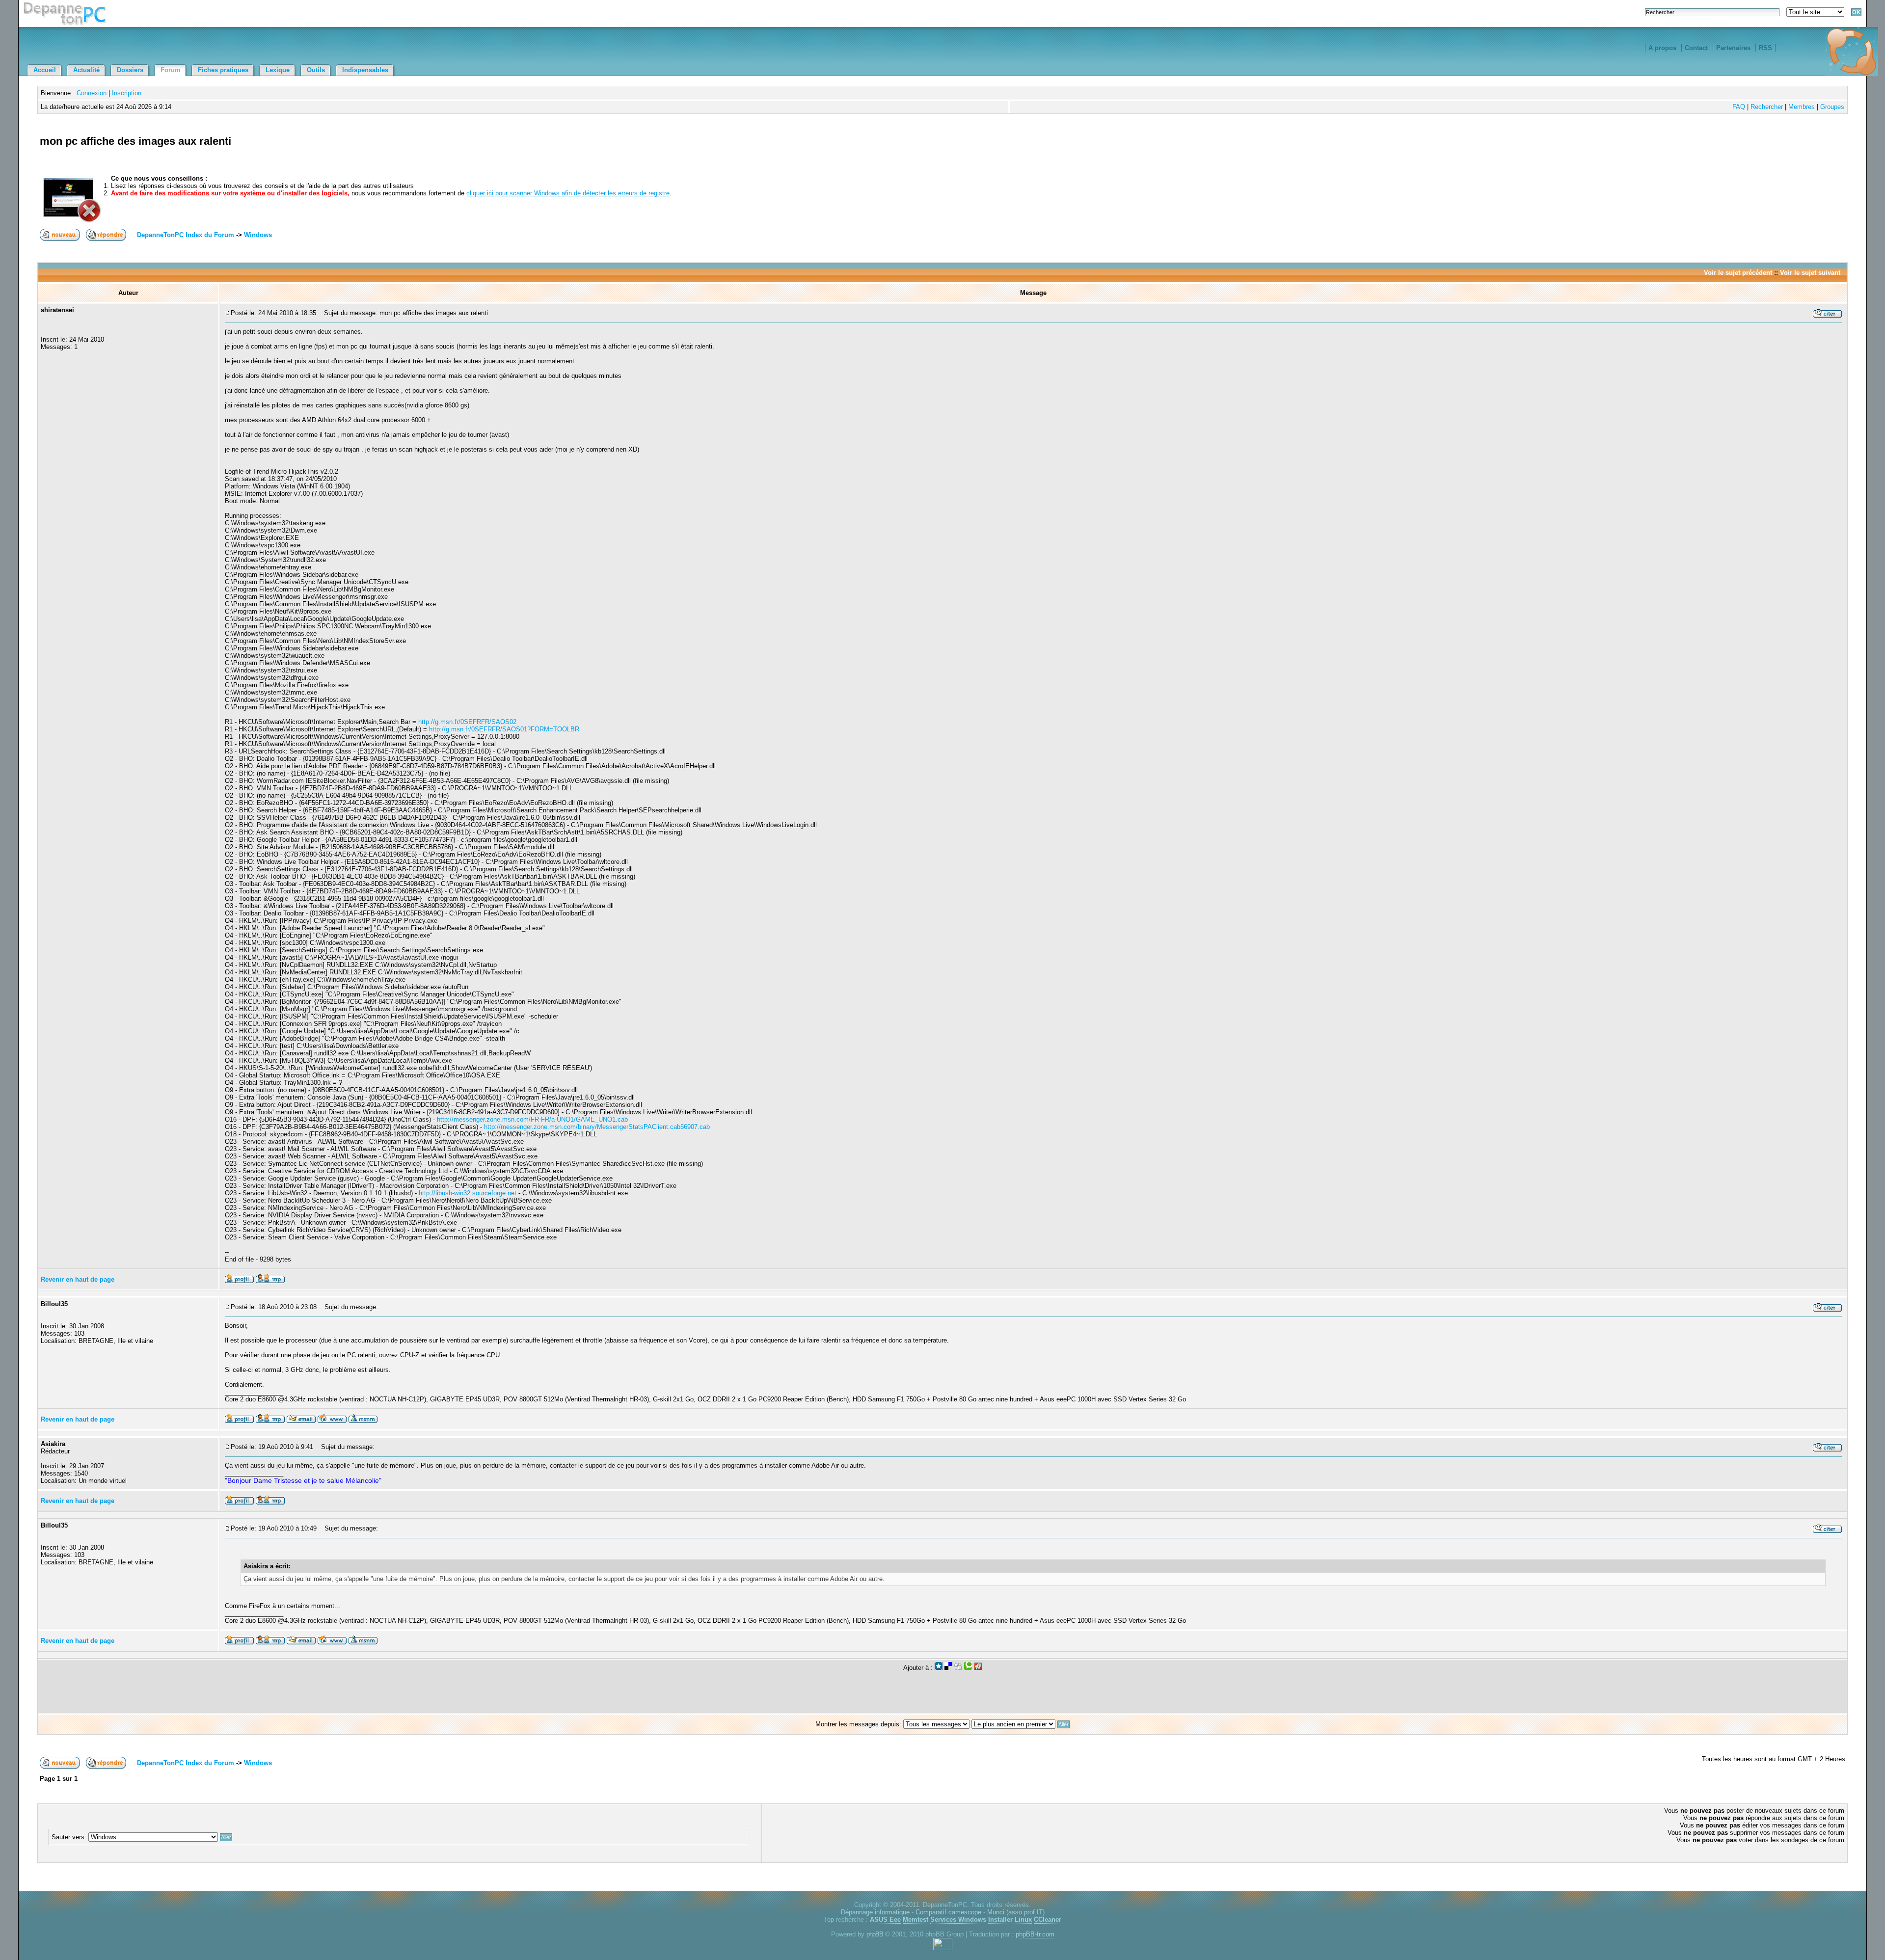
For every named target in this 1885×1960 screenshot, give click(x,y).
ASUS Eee (885, 1920)
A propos (1662, 48)
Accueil (45, 70)
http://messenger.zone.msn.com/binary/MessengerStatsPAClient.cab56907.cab (597, 1127)
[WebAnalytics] (943, 1948)
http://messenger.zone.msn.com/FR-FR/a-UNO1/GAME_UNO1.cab (532, 1119)
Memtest (916, 1920)
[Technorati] (968, 1668)
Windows (258, 235)
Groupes (1832, 107)
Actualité (86, 70)
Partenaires (1733, 48)
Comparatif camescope (948, 1912)
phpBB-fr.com (1035, 1934)
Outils (316, 70)
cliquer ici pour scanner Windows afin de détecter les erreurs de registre (568, 193)
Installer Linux (1010, 1920)
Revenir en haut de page (78, 1279)
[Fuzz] (978, 1668)
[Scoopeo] (939, 1668)
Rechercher (1767, 107)
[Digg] (958, 1668)
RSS (1765, 48)
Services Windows (958, 1920)
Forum (171, 70)
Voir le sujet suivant (1810, 273)
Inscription (127, 93)
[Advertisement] (1730, 152)
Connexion (92, 93)
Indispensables (365, 70)
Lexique (278, 70)
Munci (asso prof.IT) (1016, 1912)
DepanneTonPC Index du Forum (186, 235)
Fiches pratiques (223, 70)
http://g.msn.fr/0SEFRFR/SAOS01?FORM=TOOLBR (504, 729)
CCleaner (1048, 1920)
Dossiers (130, 70)
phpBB (875, 1934)
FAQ (1739, 107)
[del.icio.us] (948, 1668)
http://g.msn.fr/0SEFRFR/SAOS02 (467, 722)
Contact (1696, 48)
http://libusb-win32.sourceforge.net (468, 1193)
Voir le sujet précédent (1738, 273)
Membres (1802, 107)
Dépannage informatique (875, 1912)
